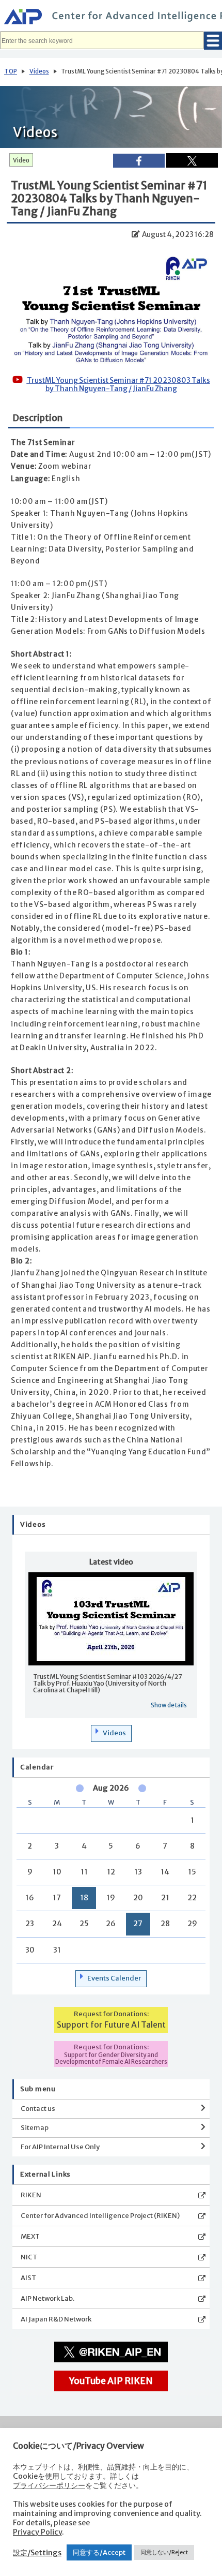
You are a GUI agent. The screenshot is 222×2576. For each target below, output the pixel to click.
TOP (11, 71)
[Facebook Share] (139, 161)
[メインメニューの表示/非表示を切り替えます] (213, 41)
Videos (39, 71)
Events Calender (114, 1978)
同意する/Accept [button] (99, 2552)
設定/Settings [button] (37, 2553)
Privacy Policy (37, 2532)
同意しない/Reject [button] (164, 2552)
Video (21, 160)
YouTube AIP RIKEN (111, 2381)
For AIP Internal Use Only (60, 2147)
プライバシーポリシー (49, 2485)
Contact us (38, 2109)
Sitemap (35, 2128)
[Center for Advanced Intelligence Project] (111, 18)
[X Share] (192, 160)
